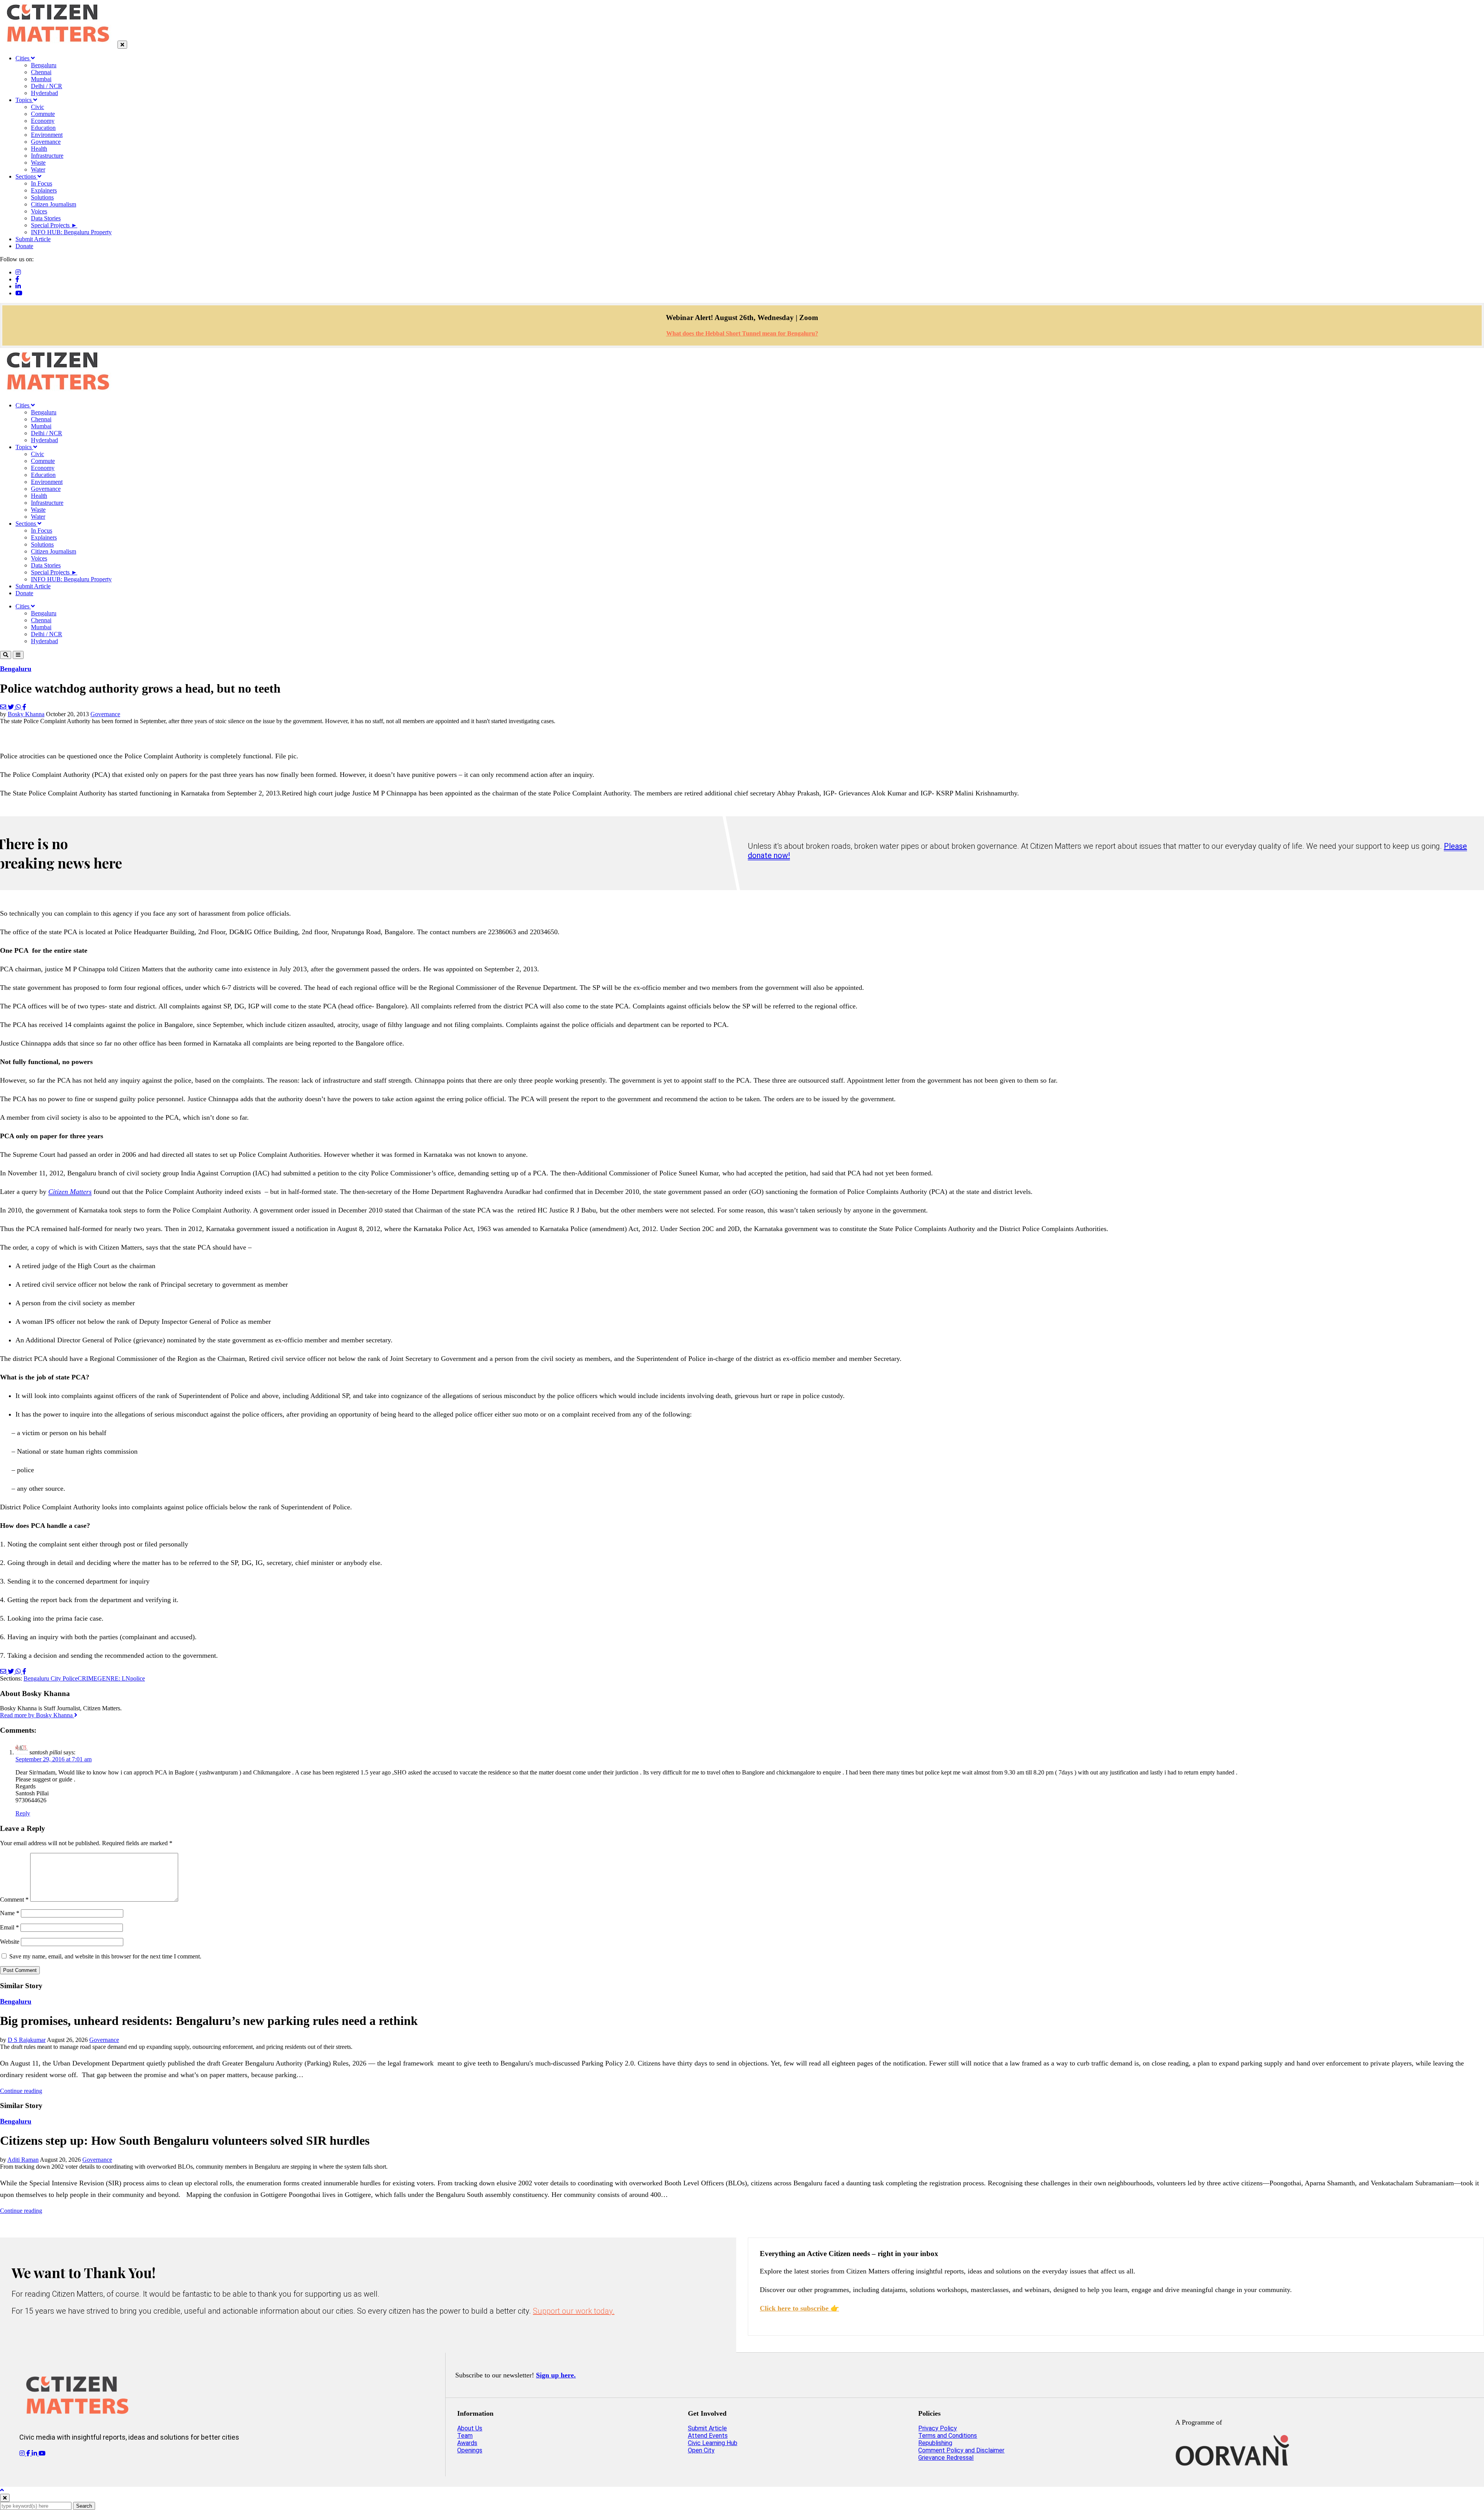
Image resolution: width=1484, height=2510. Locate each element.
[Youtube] (19, 293)
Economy (43, 121)
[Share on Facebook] (24, 707)
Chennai (41, 72)
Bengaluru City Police (51, 1678)
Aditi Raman (23, 2160)
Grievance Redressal (946, 2458)
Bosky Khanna (26, 714)
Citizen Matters (70, 1192)
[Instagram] (18, 272)
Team (465, 2436)
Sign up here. (556, 2375)
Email (9, 1927)
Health (39, 149)
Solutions (42, 197)
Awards (467, 2443)
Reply (23, 1813)
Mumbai (41, 79)
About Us (470, 2428)
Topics (24, 100)
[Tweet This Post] (12, 707)
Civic (37, 107)
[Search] (6, 655)
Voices (39, 211)
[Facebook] (17, 279)
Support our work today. (574, 2311)
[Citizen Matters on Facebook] (29, 2453)
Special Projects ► (54, 225)
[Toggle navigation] (18, 655)
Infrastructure (47, 156)
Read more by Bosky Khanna (37, 1715)
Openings (470, 2450)
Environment (47, 135)
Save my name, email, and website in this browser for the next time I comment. (105, 1956)
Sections (26, 176)
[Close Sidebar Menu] (122, 45)
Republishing (935, 2443)
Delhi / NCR (47, 86)
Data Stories (46, 218)
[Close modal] (5, 2498)
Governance (46, 142)
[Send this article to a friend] (4, 707)
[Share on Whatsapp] (19, 707)
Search (84, 2506)
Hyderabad (44, 93)
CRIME (88, 1678)
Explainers (44, 190)
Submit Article (33, 239)
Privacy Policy (938, 2428)
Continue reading (21, 2091)
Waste (38, 163)
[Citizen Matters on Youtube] (42, 2453)
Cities (23, 58)
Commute (43, 114)
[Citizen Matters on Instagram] (23, 2453)
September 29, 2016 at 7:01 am (54, 1759)
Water (38, 169)
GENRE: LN (114, 1678)
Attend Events (708, 2436)
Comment (14, 1900)
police (138, 1678)
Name (10, 1913)
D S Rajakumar (27, 2040)
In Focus (42, 183)
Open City (701, 2450)
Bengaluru (44, 65)
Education (43, 128)
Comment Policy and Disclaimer (961, 2450)
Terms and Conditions (948, 2436)
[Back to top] (2, 2490)
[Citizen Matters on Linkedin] (35, 2453)
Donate (24, 246)
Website (10, 1942)
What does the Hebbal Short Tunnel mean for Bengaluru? (742, 333)
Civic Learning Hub (713, 2443)
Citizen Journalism (54, 204)
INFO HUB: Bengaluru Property (71, 232)
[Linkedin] (18, 286)
